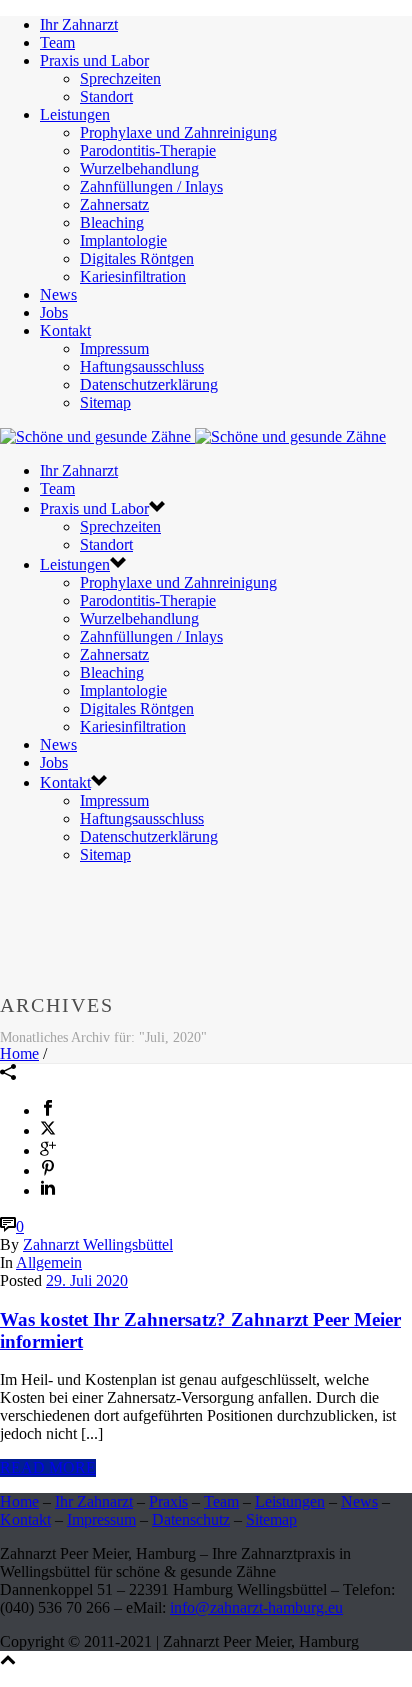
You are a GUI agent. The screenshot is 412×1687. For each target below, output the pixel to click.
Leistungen (75, 114)
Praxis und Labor (94, 60)
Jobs (54, 312)
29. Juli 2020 (87, 1280)
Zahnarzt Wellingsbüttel (98, 1244)
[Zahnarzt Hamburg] (193, 436)
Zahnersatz (114, 204)
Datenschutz (191, 1519)
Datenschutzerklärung (149, 384)
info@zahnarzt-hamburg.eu (256, 1607)
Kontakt (65, 330)
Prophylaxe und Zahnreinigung (178, 132)
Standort (106, 96)
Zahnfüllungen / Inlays (151, 186)
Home (19, 1053)
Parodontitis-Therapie (148, 150)
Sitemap (105, 402)
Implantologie (123, 240)
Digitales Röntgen (137, 258)
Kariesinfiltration (133, 276)
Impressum (114, 348)
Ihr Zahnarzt (79, 24)
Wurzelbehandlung (139, 168)
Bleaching (112, 222)
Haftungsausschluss (142, 366)
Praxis (168, 1501)
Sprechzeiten (120, 78)
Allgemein (49, 1262)
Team (57, 42)
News (58, 294)
